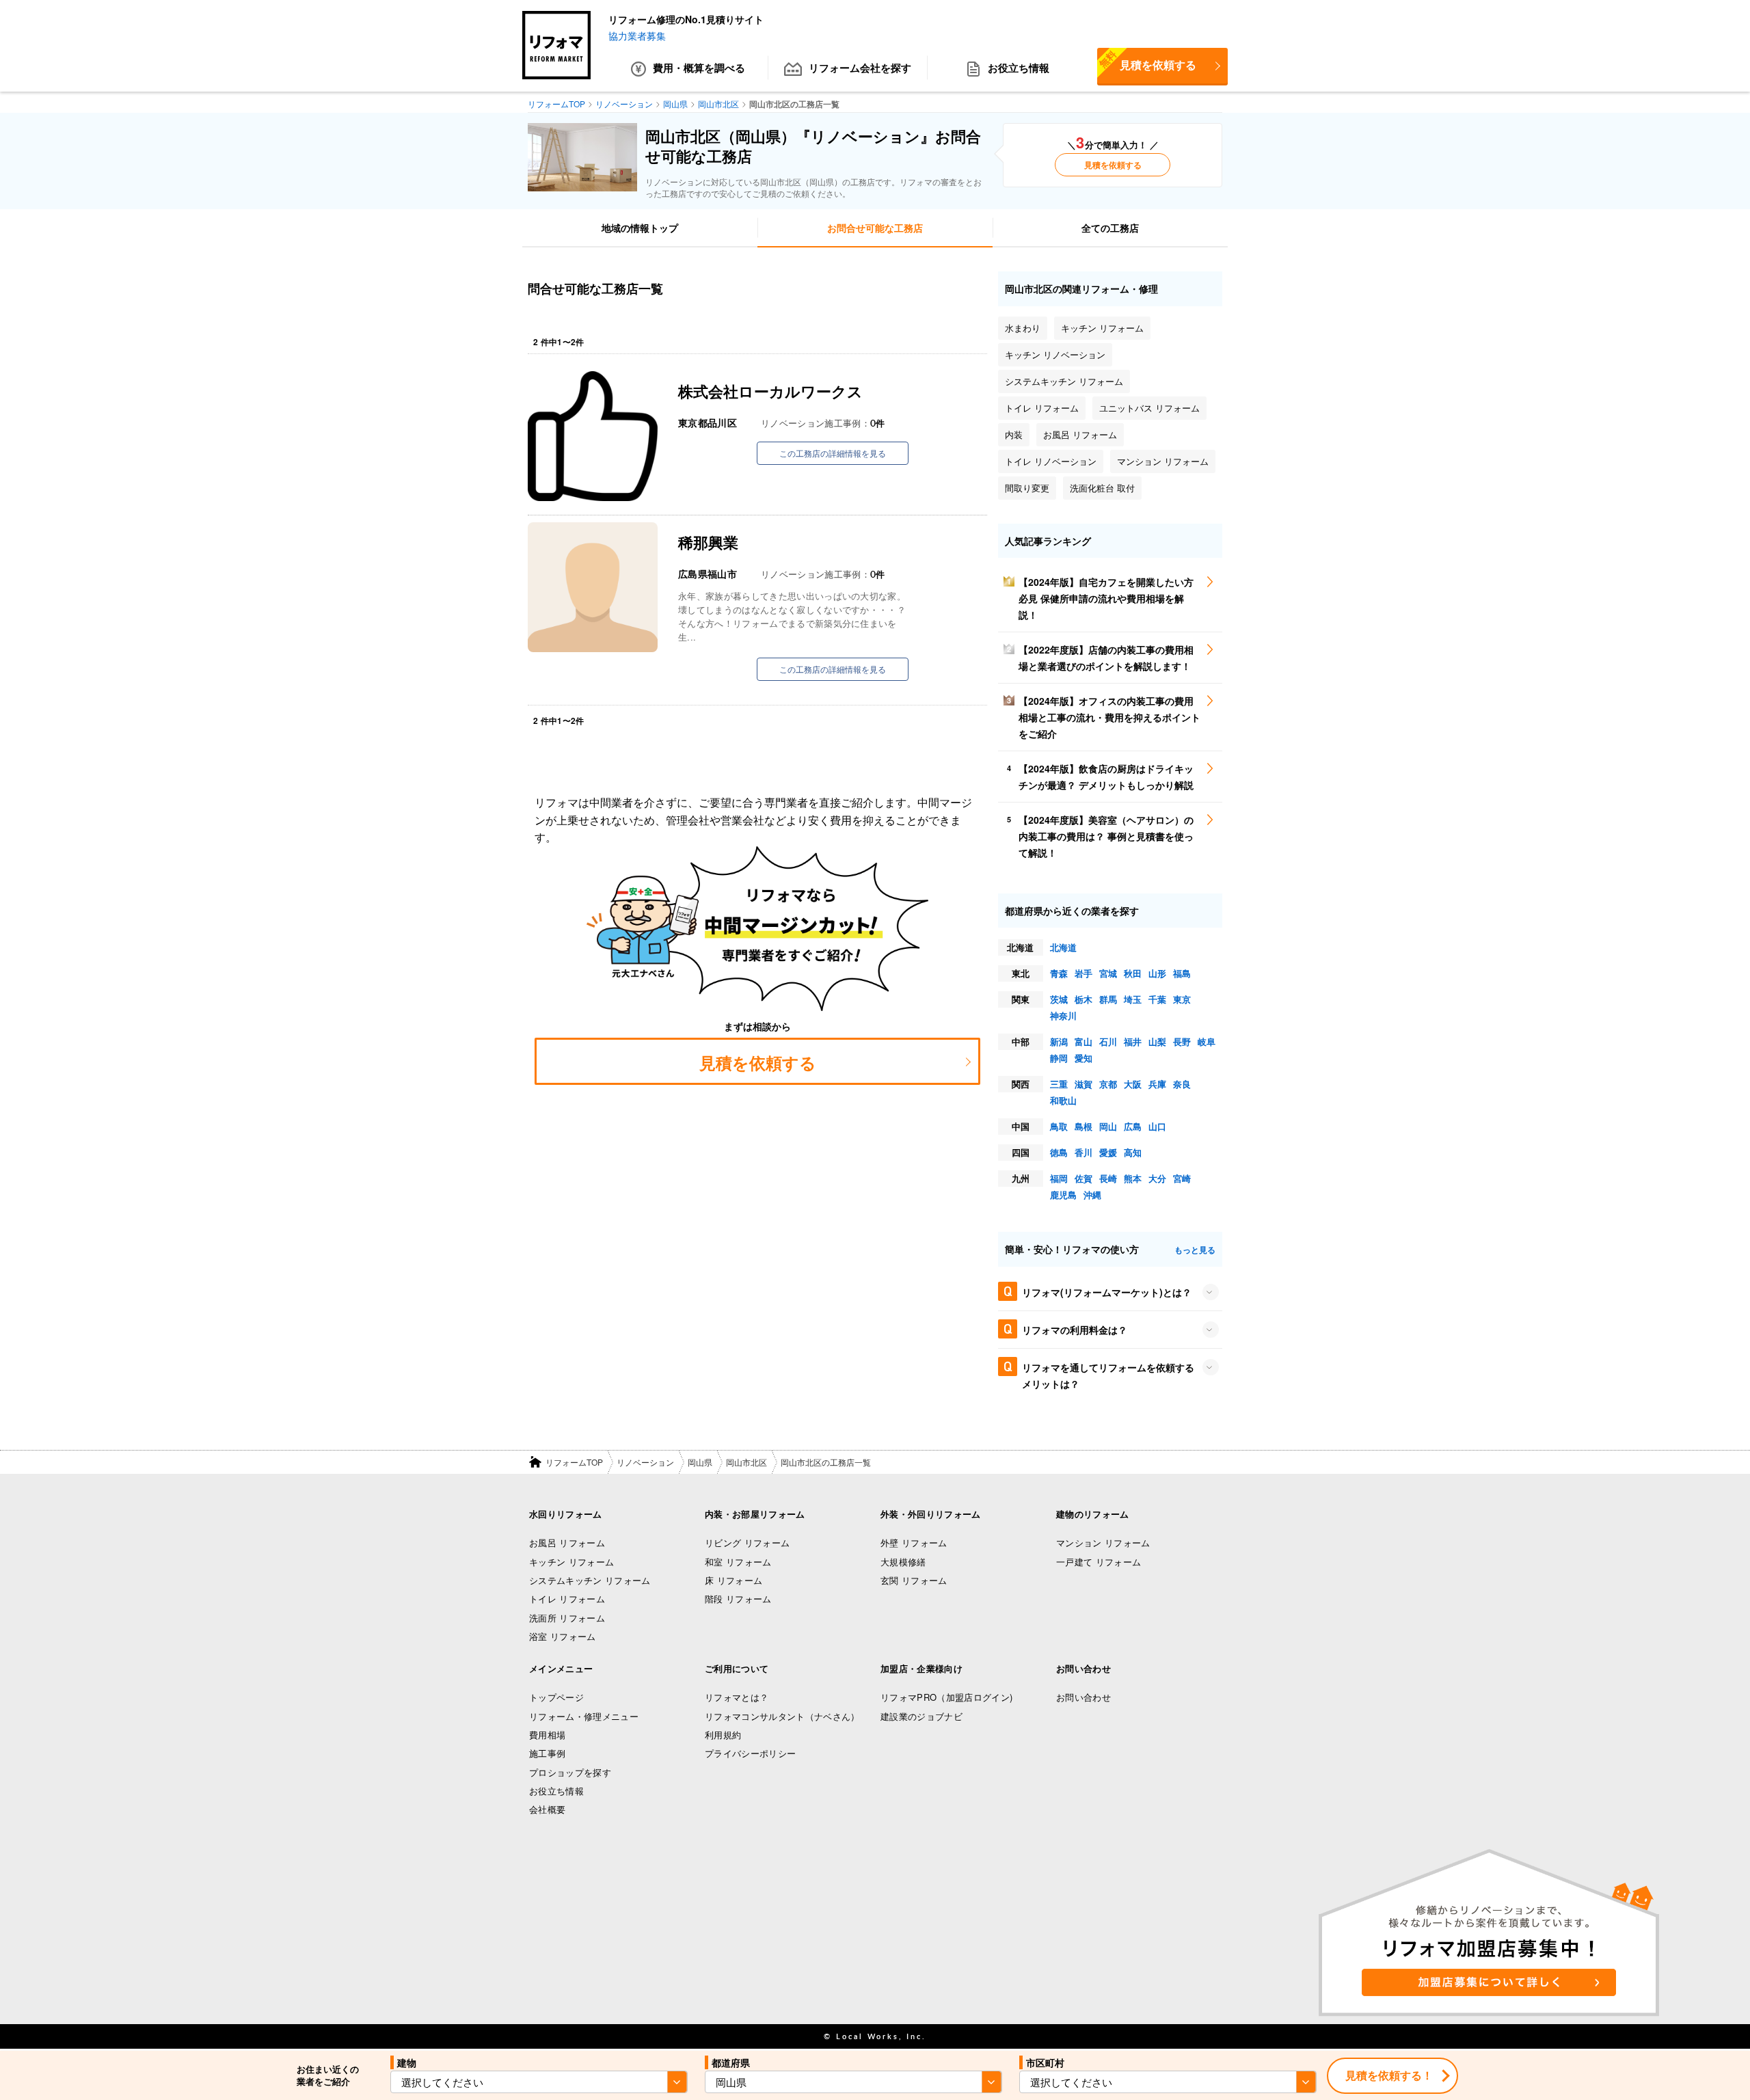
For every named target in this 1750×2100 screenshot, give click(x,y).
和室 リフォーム (738, 1562)
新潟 (1059, 1041)
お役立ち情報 (1019, 68)
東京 (1182, 999)
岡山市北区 (746, 1462)
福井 (1133, 1041)
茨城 (1059, 999)
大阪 (1133, 1084)
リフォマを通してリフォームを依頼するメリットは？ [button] (1108, 1375)
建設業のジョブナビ (921, 1716)
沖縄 (1092, 1195)
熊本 (1133, 1178)
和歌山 (1063, 1100)
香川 (1083, 1152)
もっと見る (1195, 1250)
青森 (1059, 973)
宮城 (1108, 973)
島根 (1083, 1126)
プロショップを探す (570, 1772)
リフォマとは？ (737, 1697)
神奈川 (1063, 1015)
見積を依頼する (1147, 60)
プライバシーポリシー (750, 1753)
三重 (1059, 1084)
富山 (1083, 1041)
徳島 (1059, 1152)
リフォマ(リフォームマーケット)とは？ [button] (1107, 1292)
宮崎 (1182, 1178)
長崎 (1108, 1178)
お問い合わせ (1083, 1697)
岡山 (1108, 1126)
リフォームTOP (574, 1462)
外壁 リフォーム (914, 1543)
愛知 (1083, 1058)
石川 (1108, 1041)
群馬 (1108, 999)
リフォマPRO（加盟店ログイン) (946, 1697)
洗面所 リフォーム (567, 1618)
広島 (1133, 1126)
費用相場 (547, 1735)
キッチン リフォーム (571, 1562)
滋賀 (1083, 1084)
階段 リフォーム (738, 1599)
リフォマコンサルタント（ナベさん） (782, 1716)
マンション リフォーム (1103, 1543)
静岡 (1059, 1058)
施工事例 (547, 1753)
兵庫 (1157, 1084)
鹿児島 (1063, 1195)
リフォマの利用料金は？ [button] (1075, 1330)
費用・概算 (699, 68)
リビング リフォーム (747, 1543)
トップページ (556, 1697)
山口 (1157, 1126)
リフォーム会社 (860, 68)
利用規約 (723, 1735)
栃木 (1083, 999)
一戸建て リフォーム (1099, 1562)
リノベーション (645, 1462)
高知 (1133, 1152)
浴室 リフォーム (563, 1636)
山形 (1157, 973)
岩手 (1083, 973)
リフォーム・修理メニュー (584, 1716)
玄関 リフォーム (914, 1580)
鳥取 (1059, 1126)
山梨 (1157, 1041)
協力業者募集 (637, 36)
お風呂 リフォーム (567, 1543)
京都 (1108, 1084)
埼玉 (1133, 999)
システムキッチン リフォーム (590, 1580)
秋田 (1133, 973)
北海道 (1063, 947)
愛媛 (1108, 1152)
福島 (1182, 973)
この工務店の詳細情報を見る (833, 453)
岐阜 (1207, 1041)
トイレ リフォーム (567, 1599)
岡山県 (700, 1462)
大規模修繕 (903, 1562)
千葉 (1157, 999)
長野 (1182, 1041)
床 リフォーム (733, 1580)
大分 (1157, 1178)
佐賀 (1083, 1178)
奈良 (1182, 1084)
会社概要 (547, 1809)
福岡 (1059, 1178)
